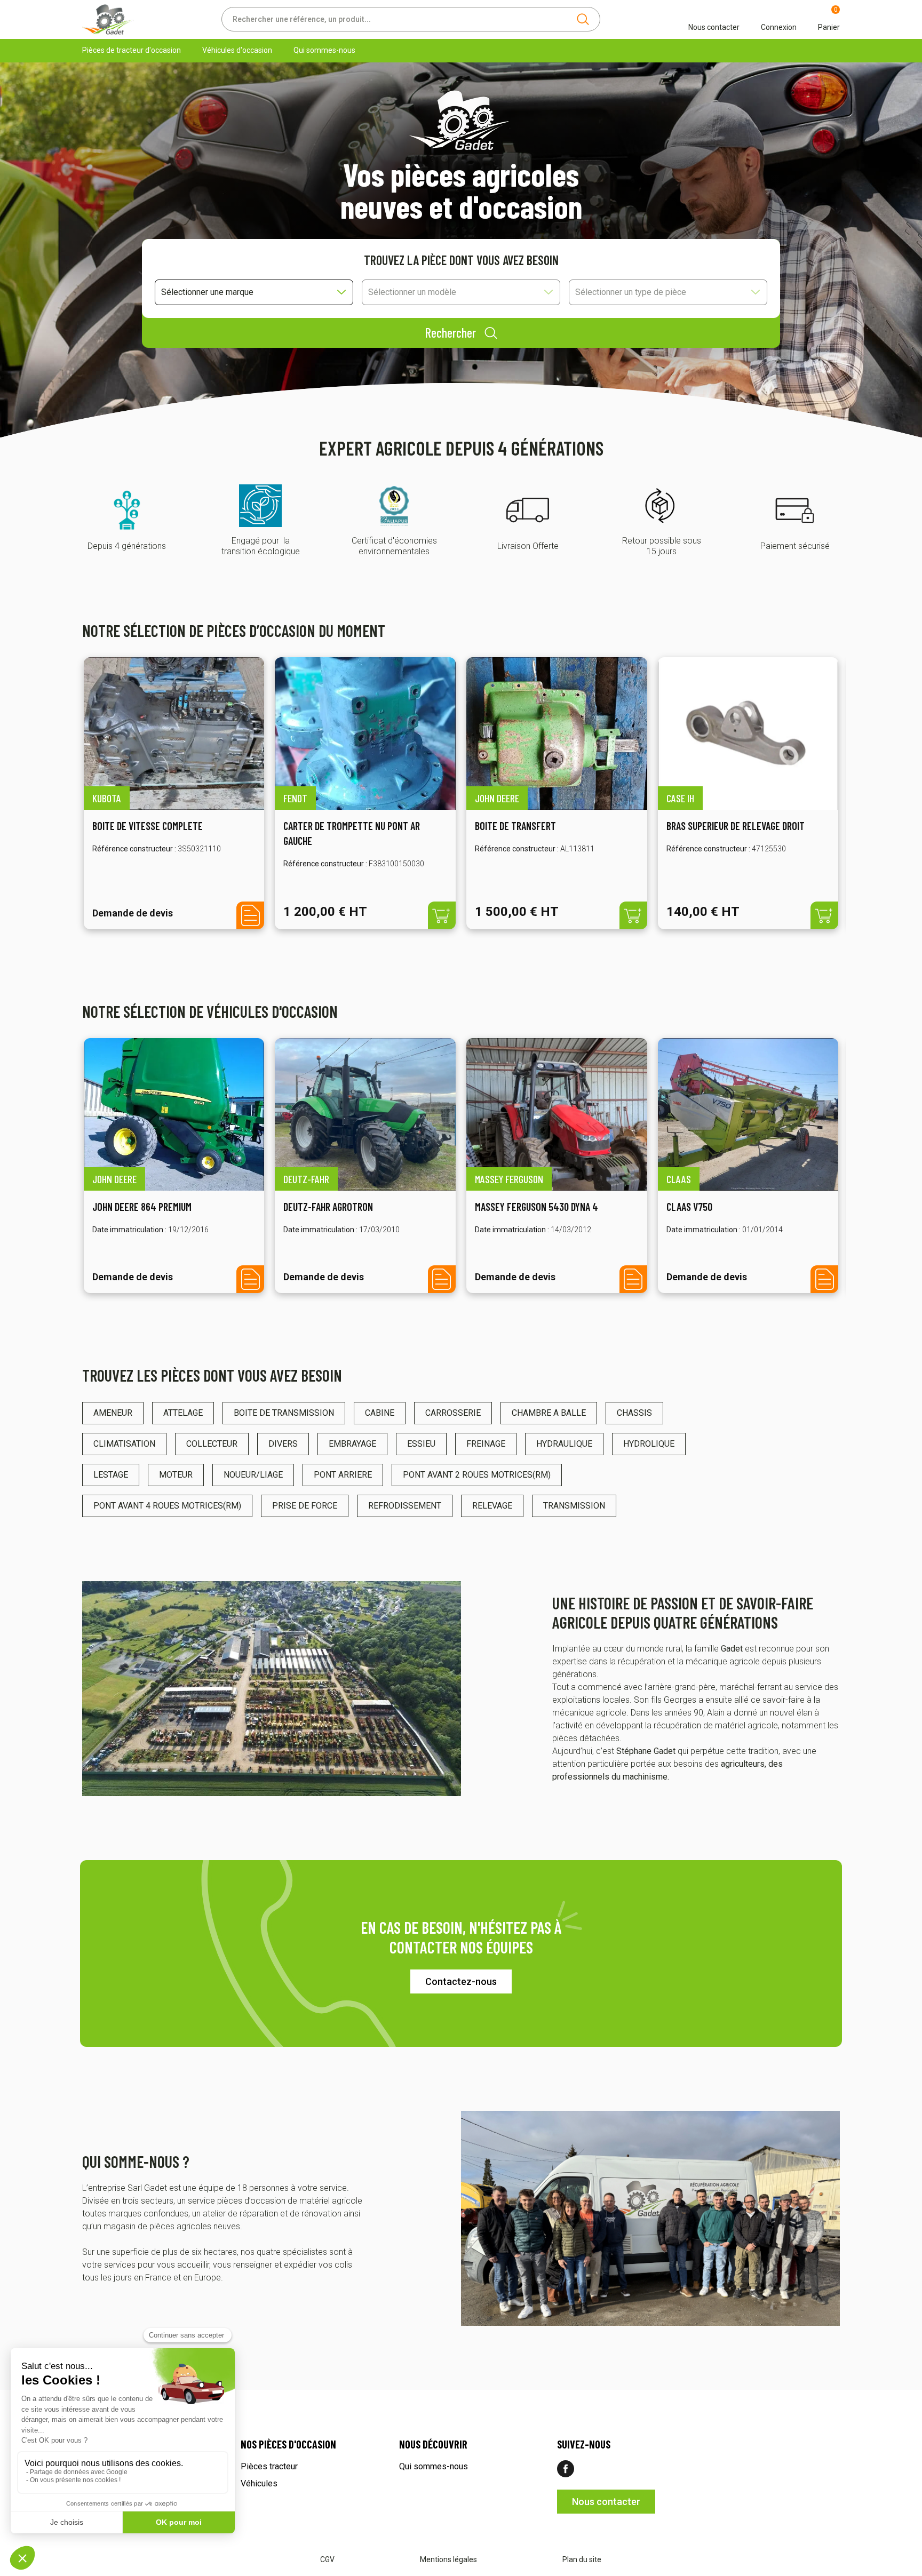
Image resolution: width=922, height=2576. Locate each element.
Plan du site (582, 2559)
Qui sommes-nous (324, 50)
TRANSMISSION (574, 1506)
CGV (327, 2559)
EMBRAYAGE (352, 1444)
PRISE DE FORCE (305, 1506)
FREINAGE (486, 1444)
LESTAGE (111, 1475)
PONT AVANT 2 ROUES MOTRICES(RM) (477, 1475)
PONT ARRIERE (343, 1475)
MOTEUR (176, 1475)
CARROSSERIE (453, 1413)
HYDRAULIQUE (564, 1444)
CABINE (380, 1413)
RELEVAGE (492, 1506)
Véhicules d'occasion (237, 50)
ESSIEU (421, 1444)
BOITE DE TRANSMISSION (284, 1413)
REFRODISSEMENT (405, 1506)
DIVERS (283, 1444)
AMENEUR (113, 1413)
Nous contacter (606, 2502)
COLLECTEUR (212, 1444)
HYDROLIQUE (649, 1444)
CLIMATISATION (124, 1444)
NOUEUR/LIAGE (253, 1475)
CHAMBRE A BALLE (549, 1413)
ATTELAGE (183, 1413)
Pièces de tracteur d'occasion (132, 50)
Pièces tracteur (269, 2466)
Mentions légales (448, 2559)
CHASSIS (634, 1413)
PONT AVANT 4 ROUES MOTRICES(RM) (167, 1506)
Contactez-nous (461, 1981)
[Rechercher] (583, 19)
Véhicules (259, 2483)
